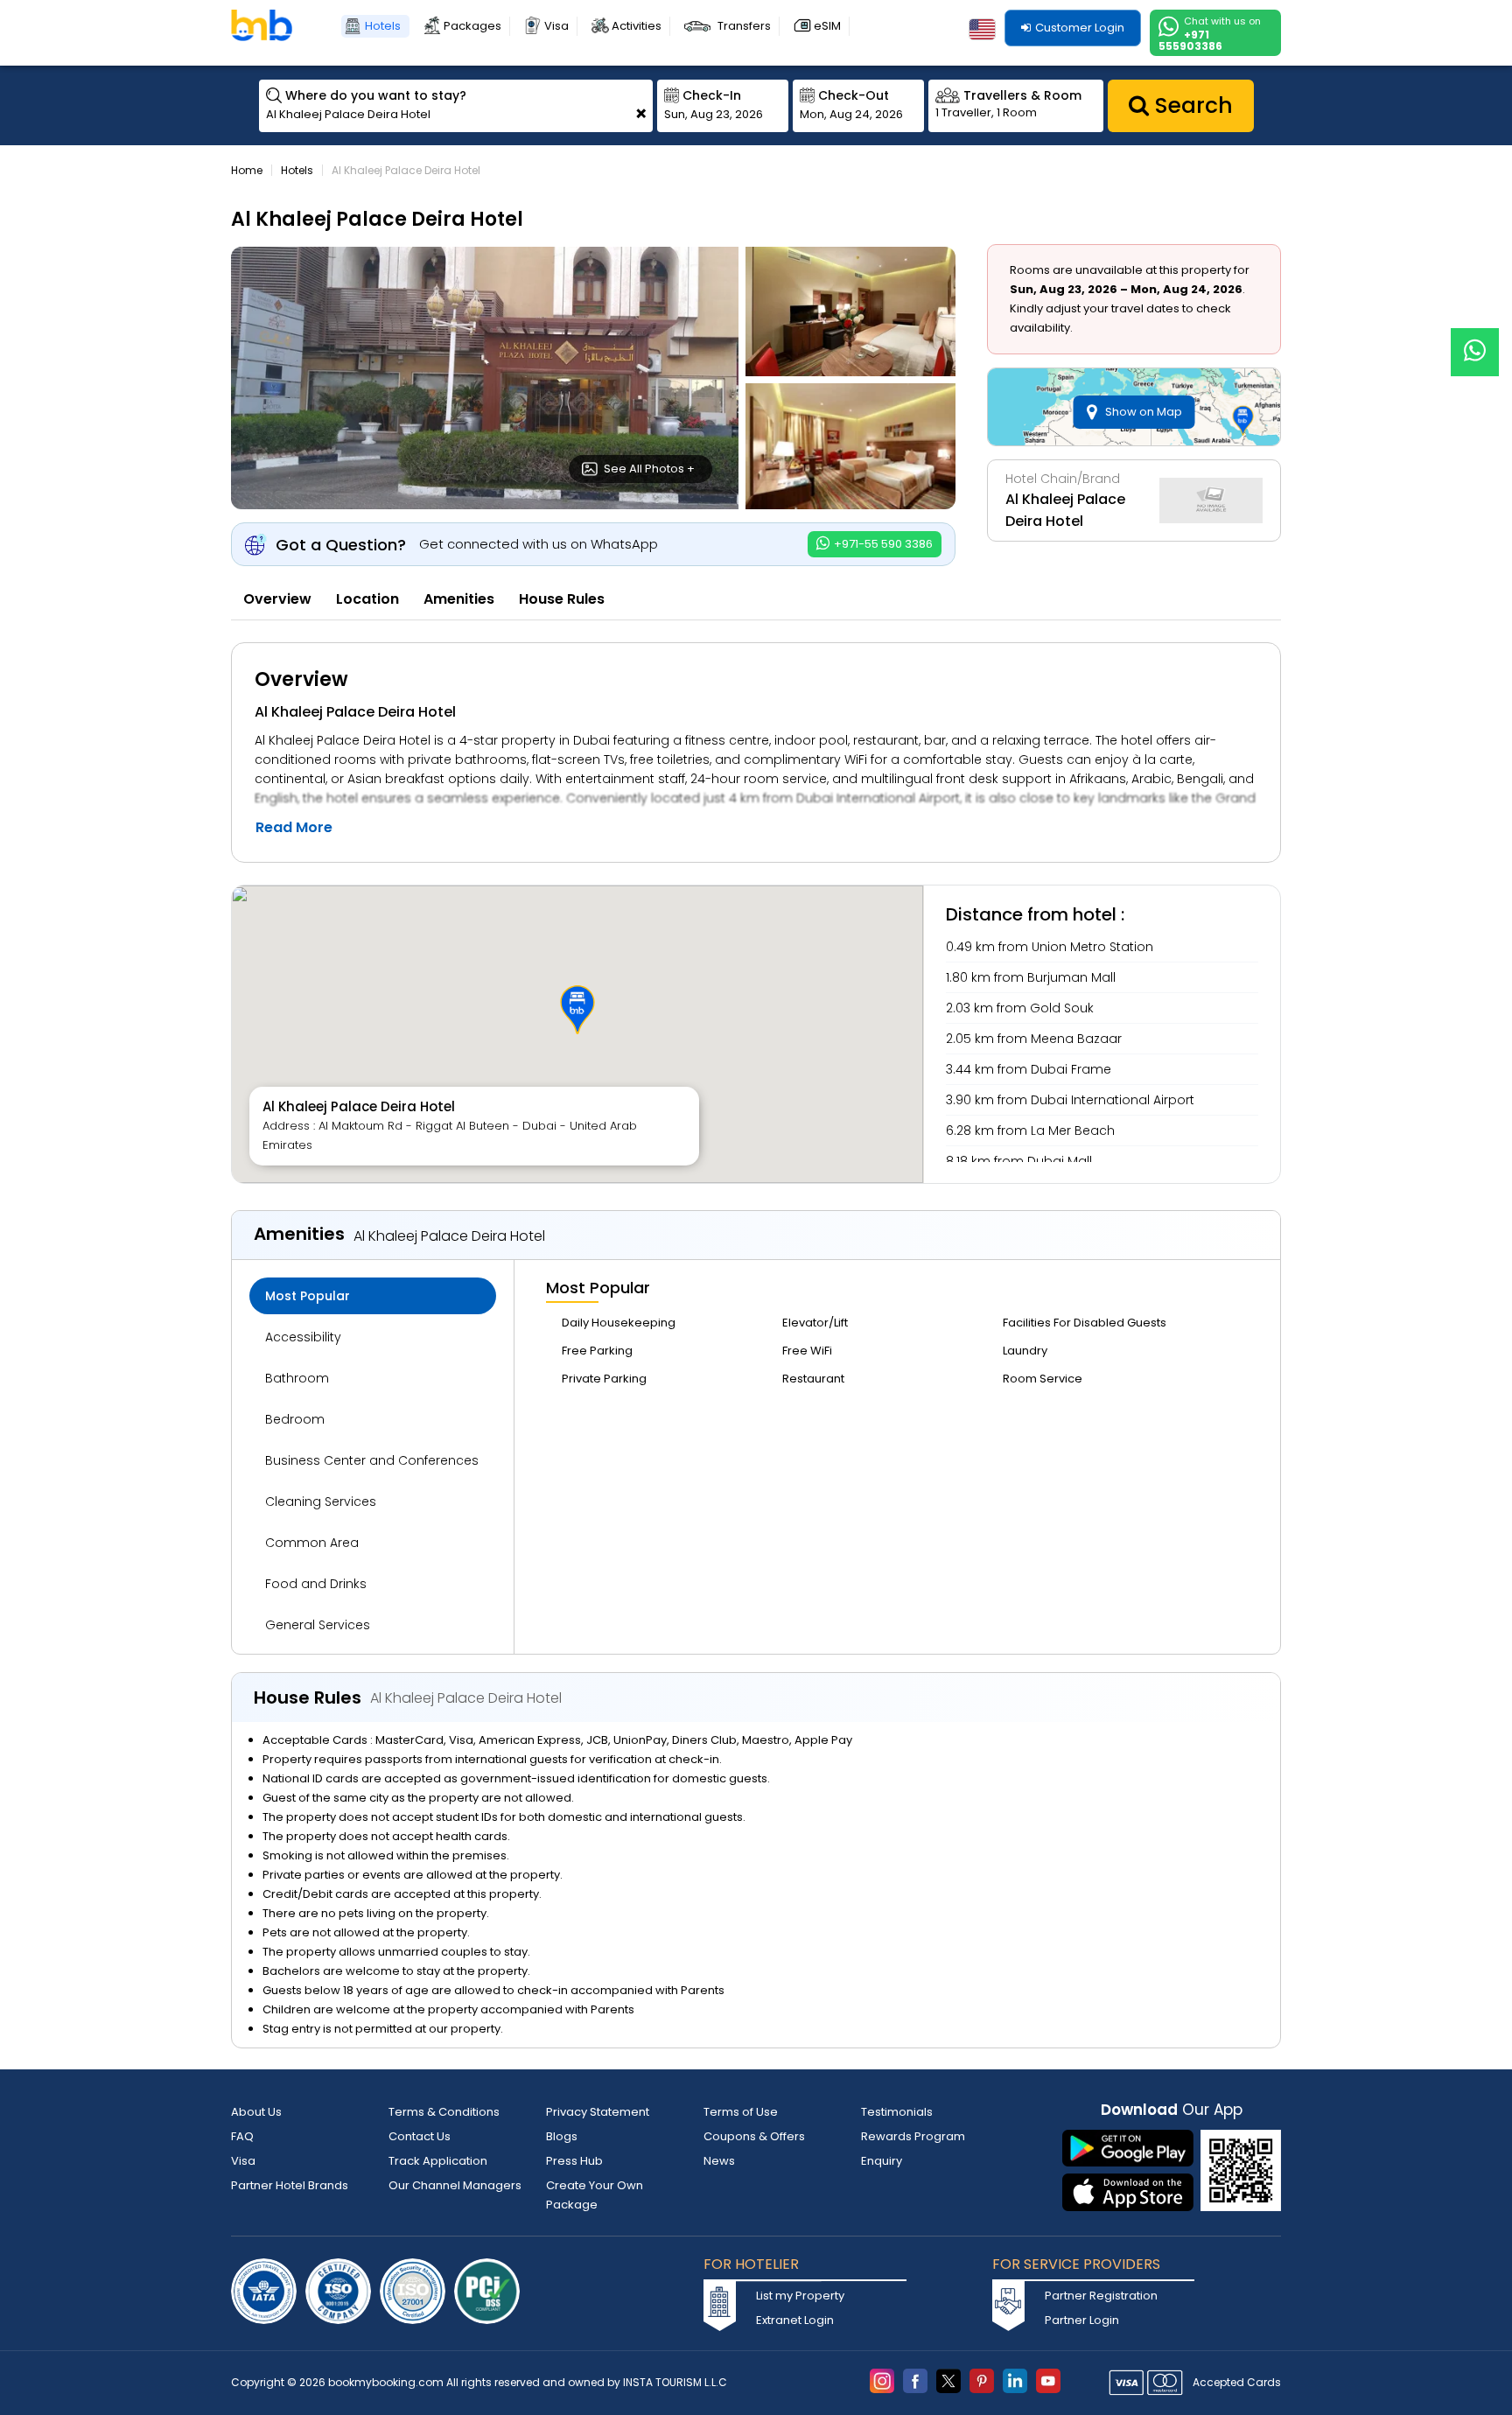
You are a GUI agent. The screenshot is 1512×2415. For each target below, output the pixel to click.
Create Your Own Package (595, 2195)
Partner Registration (1101, 2296)
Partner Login (1082, 2320)
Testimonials (897, 2112)
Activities (637, 26)
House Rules (562, 599)
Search (1191, 105)
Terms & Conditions (444, 2112)
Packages (472, 26)
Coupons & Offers (754, 2136)
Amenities (459, 599)
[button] (577, 1010)
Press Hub (574, 2161)
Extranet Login (795, 2320)
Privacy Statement (598, 2112)
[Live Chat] (1475, 341)
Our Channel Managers (455, 2185)
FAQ (242, 2136)
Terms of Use (741, 2112)
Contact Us (420, 2136)
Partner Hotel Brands (290, 2185)
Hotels (383, 26)
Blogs (562, 2136)
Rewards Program (913, 2136)
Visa (556, 26)
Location (367, 599)
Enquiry (882, 2161)
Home (247, 170)
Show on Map (1144, 412)
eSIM (827, 26)
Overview (277, 599)
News (719, 2161)
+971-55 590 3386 (882, 544)
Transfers (744, 26)
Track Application (438, 2161)
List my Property (800, 2296)
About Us (256, 2112)
